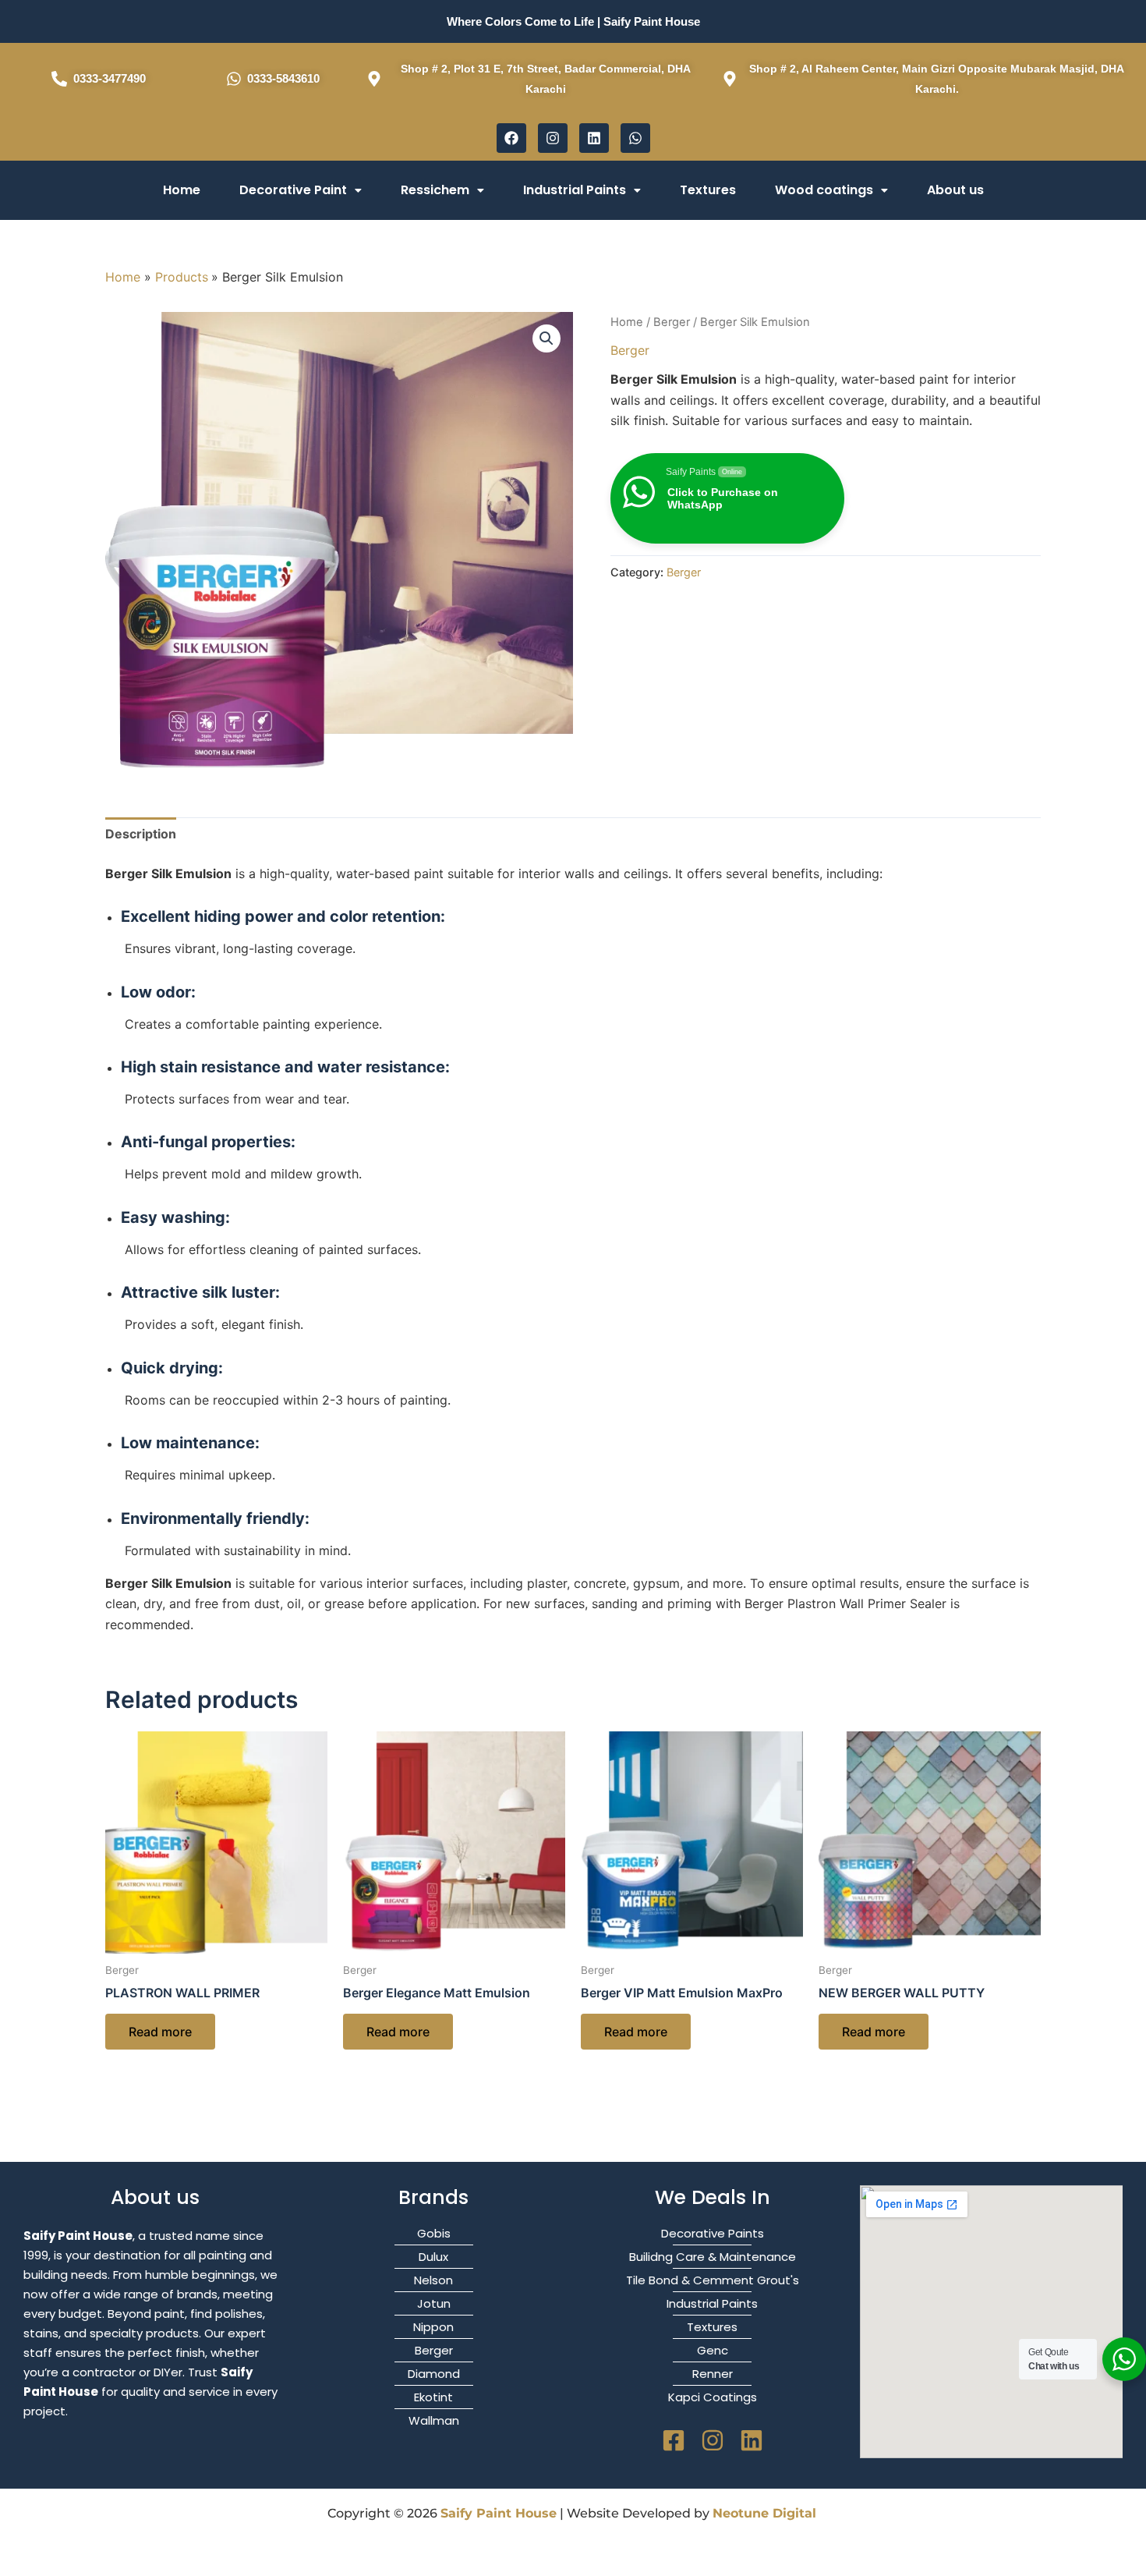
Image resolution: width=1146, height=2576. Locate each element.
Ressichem (435, 190)
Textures (708, 190)
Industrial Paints (575, 190)
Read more (160, 2032)
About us (955, 190)
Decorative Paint (293, 190)
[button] (301, 190)
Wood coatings (824, 190)
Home (182, 190)
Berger (672, 322)
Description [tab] (141, 834)
